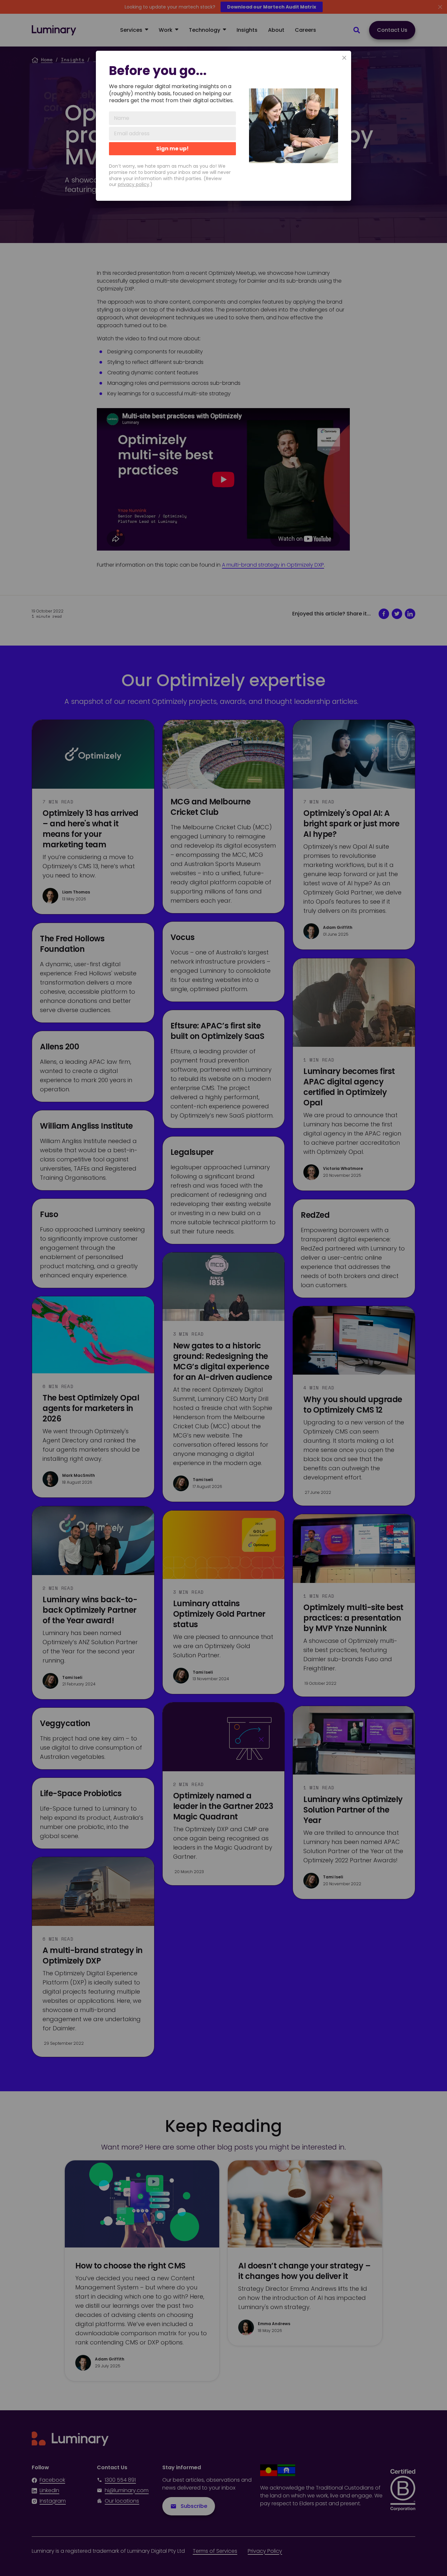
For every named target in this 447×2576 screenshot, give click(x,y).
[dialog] (223, 126)
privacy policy (134, 184)
